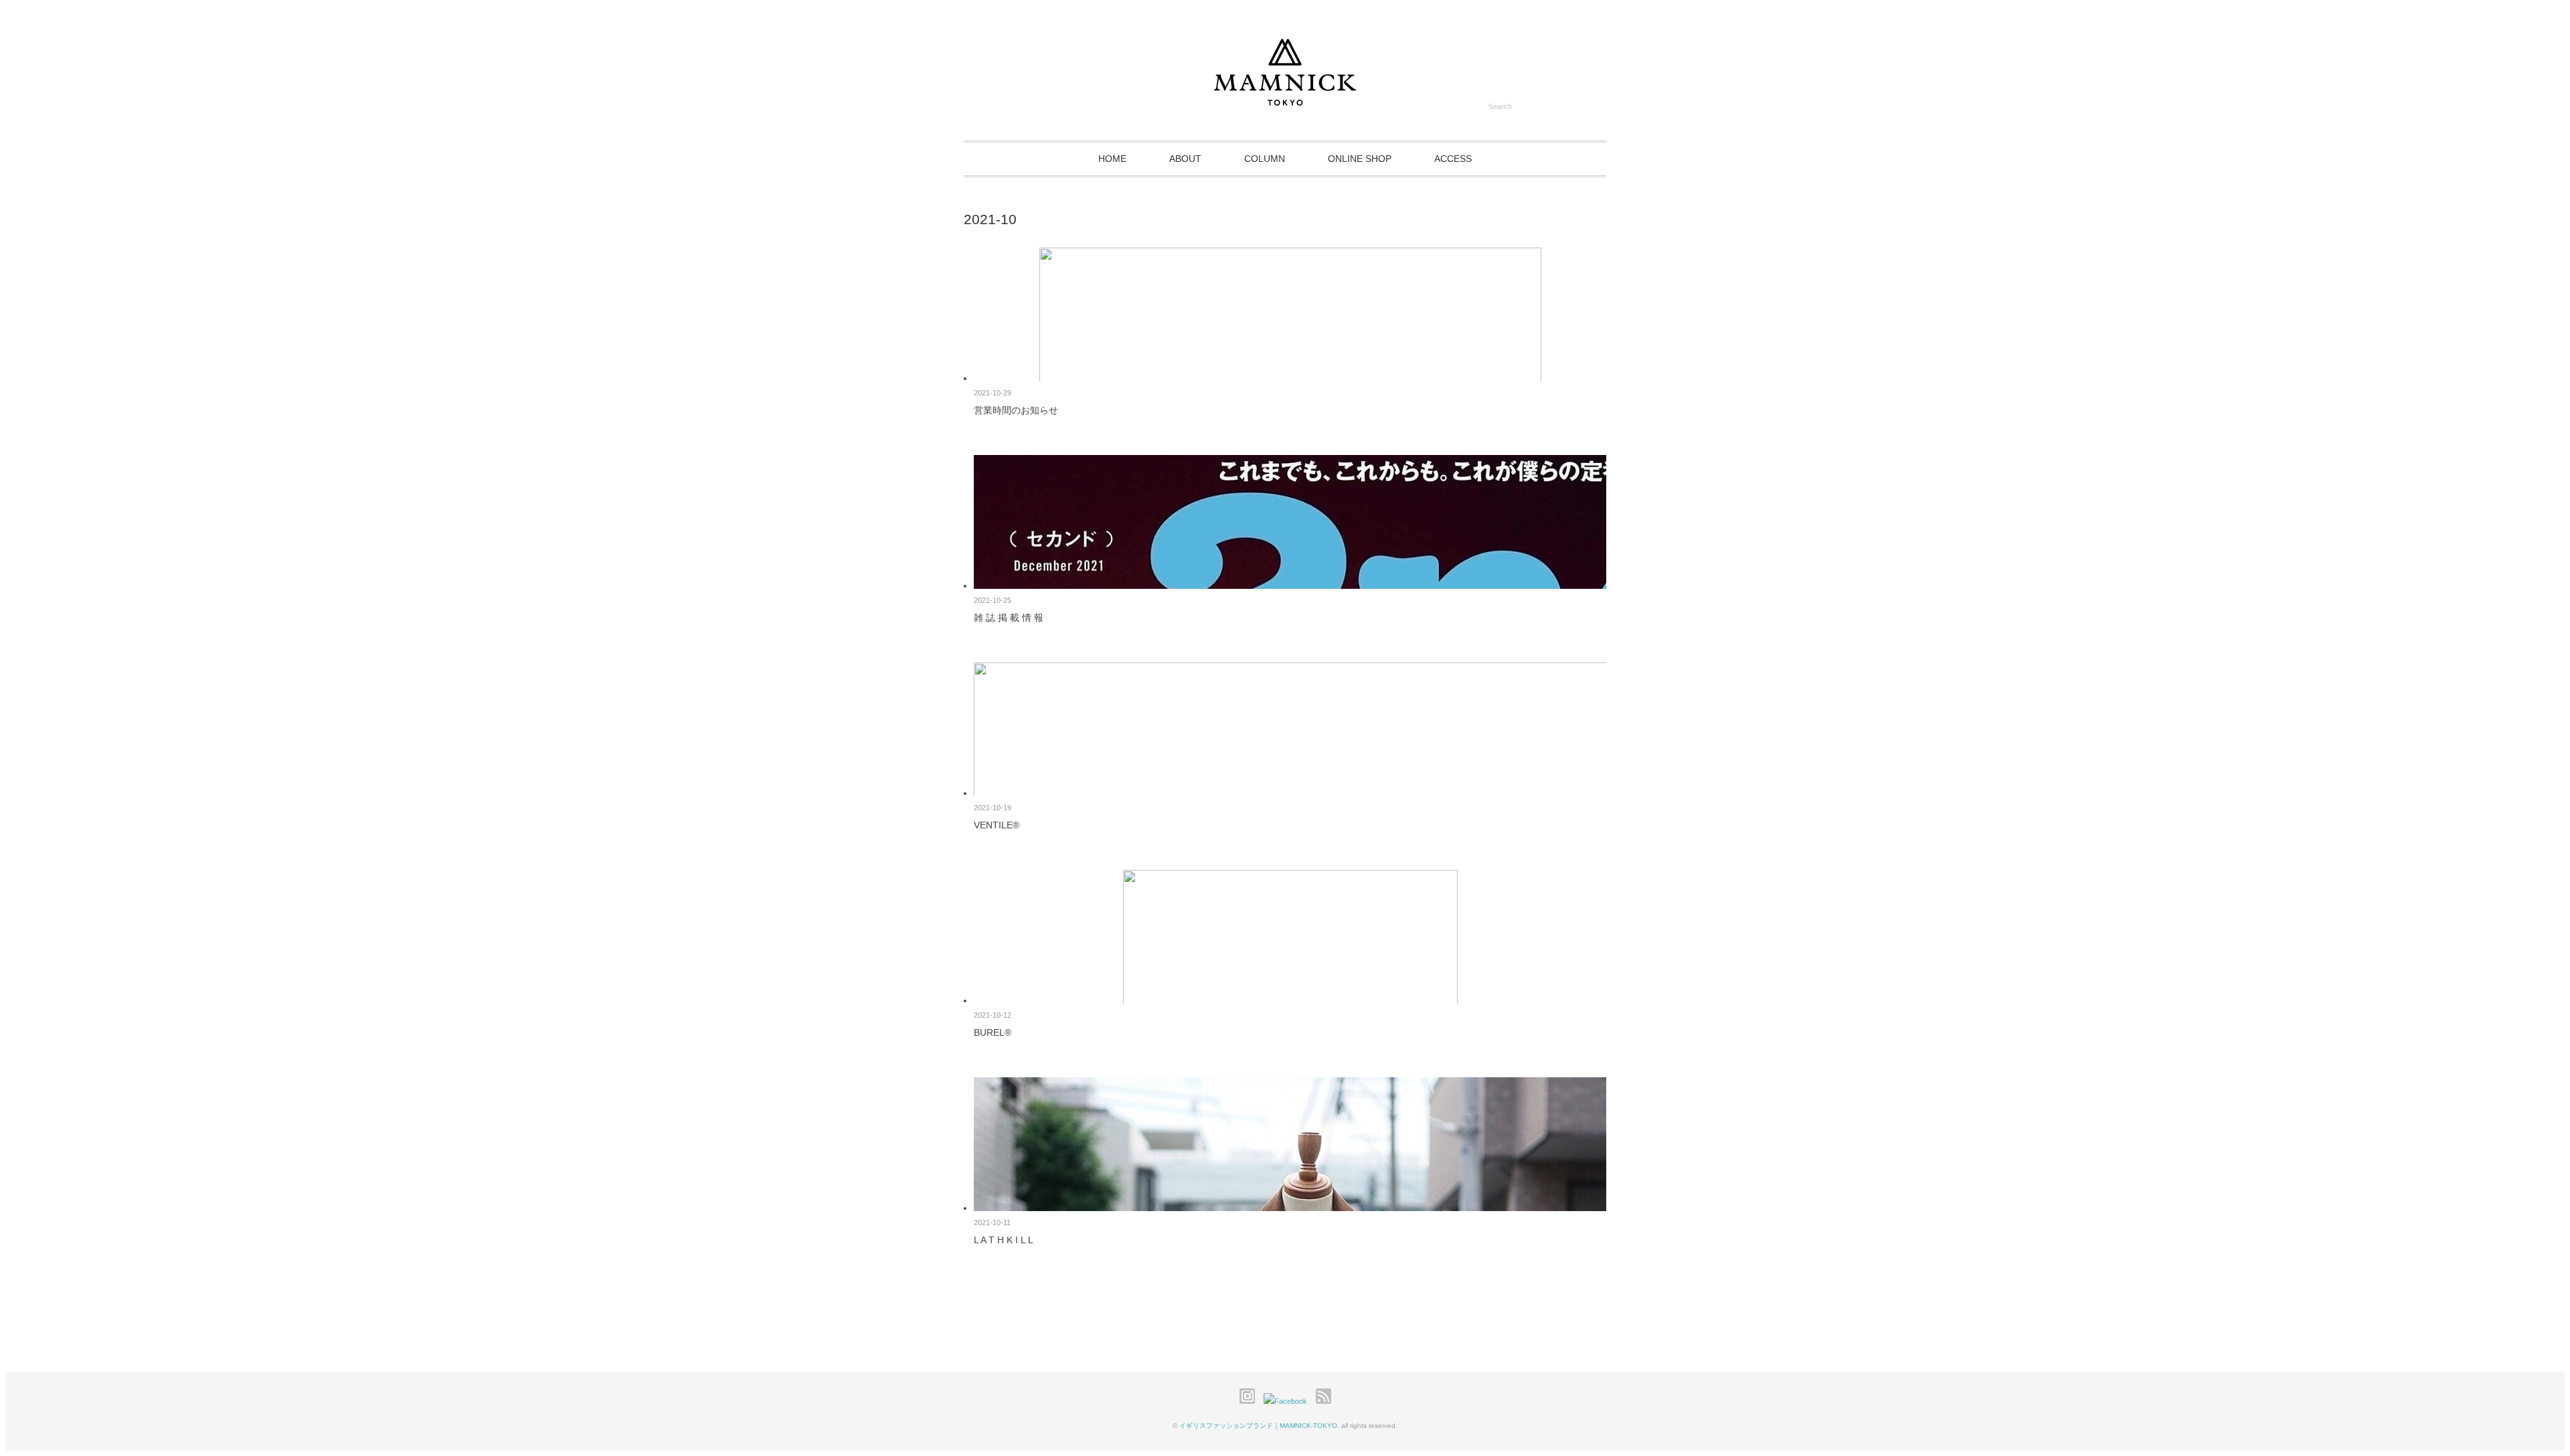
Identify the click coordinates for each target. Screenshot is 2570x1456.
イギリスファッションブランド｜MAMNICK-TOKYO (1258, 1426)
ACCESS (1453, 159)
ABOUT (1185, 159)
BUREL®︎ (993, 1032)
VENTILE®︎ (997, 825)
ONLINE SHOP (1360, 159)
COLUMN (1265, 159)
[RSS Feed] (1323, 1401)
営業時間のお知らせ (1016, 410)
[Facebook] (1289, 1401)
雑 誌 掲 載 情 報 (1009, 618)
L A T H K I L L (1004, 1240)
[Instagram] (1251, 1401)
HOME (1112, 159)
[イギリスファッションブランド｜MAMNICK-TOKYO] (1285, 99)
